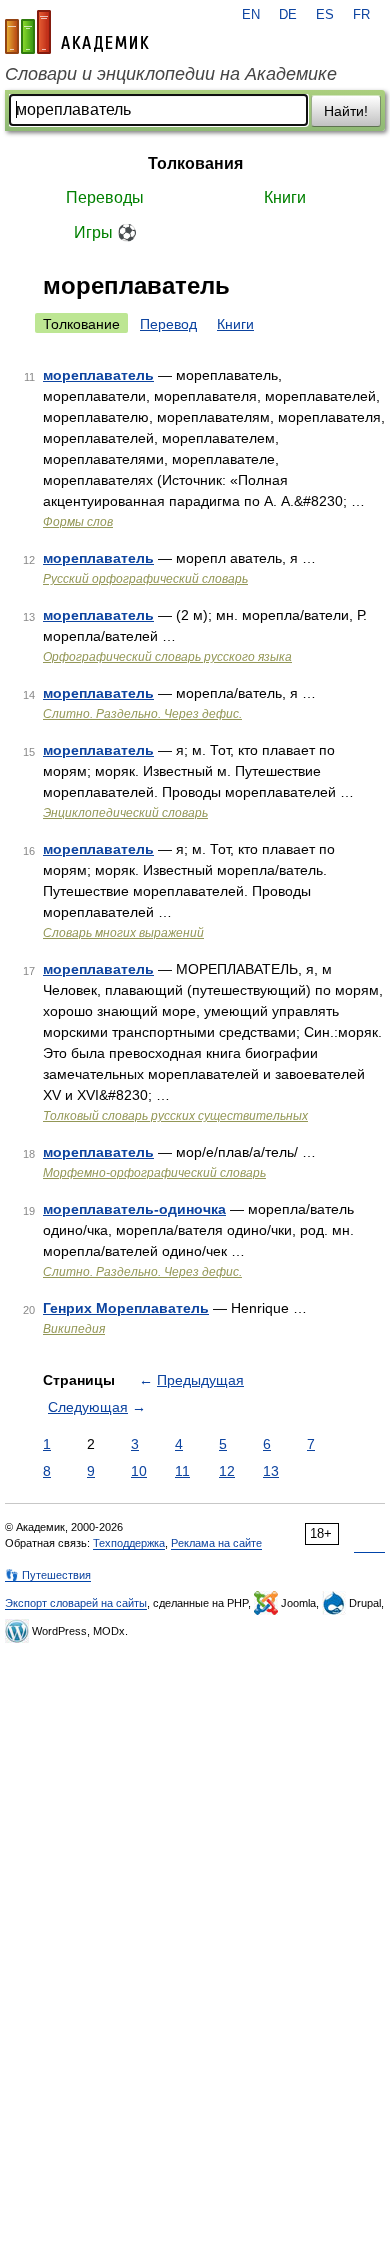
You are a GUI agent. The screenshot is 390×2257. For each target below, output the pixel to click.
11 (182, 1471)
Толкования (195, 163)
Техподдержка (129, 1543)
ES (325, 15)
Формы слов (78, 522)
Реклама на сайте (216, 1543)
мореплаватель (98, 375)
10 (139, 1471)
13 (271, 1471)
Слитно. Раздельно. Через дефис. (142, 714)
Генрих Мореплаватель (126, 1308)
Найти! (346, 111)
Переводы (105, 197)
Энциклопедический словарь (125, 813)
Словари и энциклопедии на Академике (171, 74)
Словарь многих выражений (123, 933)
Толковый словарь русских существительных (175, 1116)
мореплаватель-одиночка (134, 1209)
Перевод (168, 324)
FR (361, 15)
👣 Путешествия (48, 1575)
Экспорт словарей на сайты (76, 1603)
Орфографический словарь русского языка (167, 657)
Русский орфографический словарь (145, 579)
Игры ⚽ (105, 232)
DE (288, 15)
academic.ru (77, 32)
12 (227, 1471)
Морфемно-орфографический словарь (154, 1173)
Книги (285, 197)
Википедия (74, 1329)
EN (251, 15)
